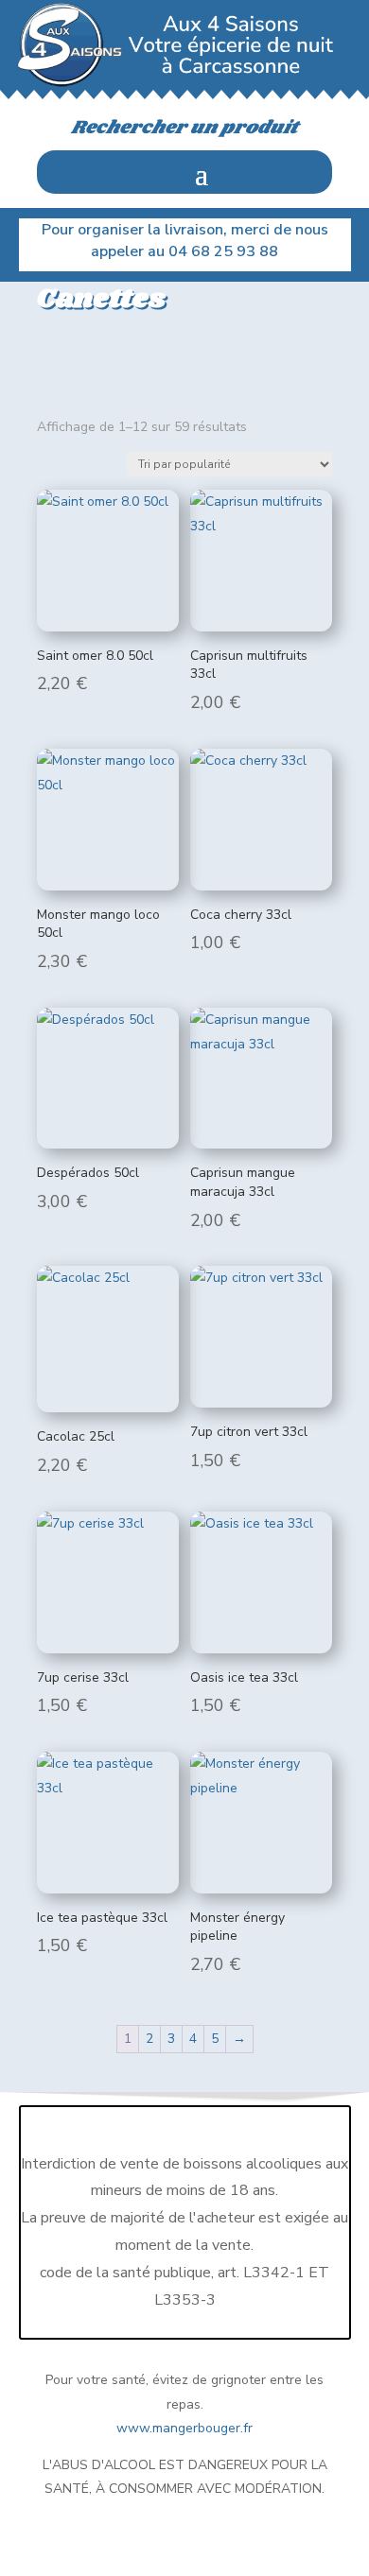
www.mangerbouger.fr (184, 2428)
